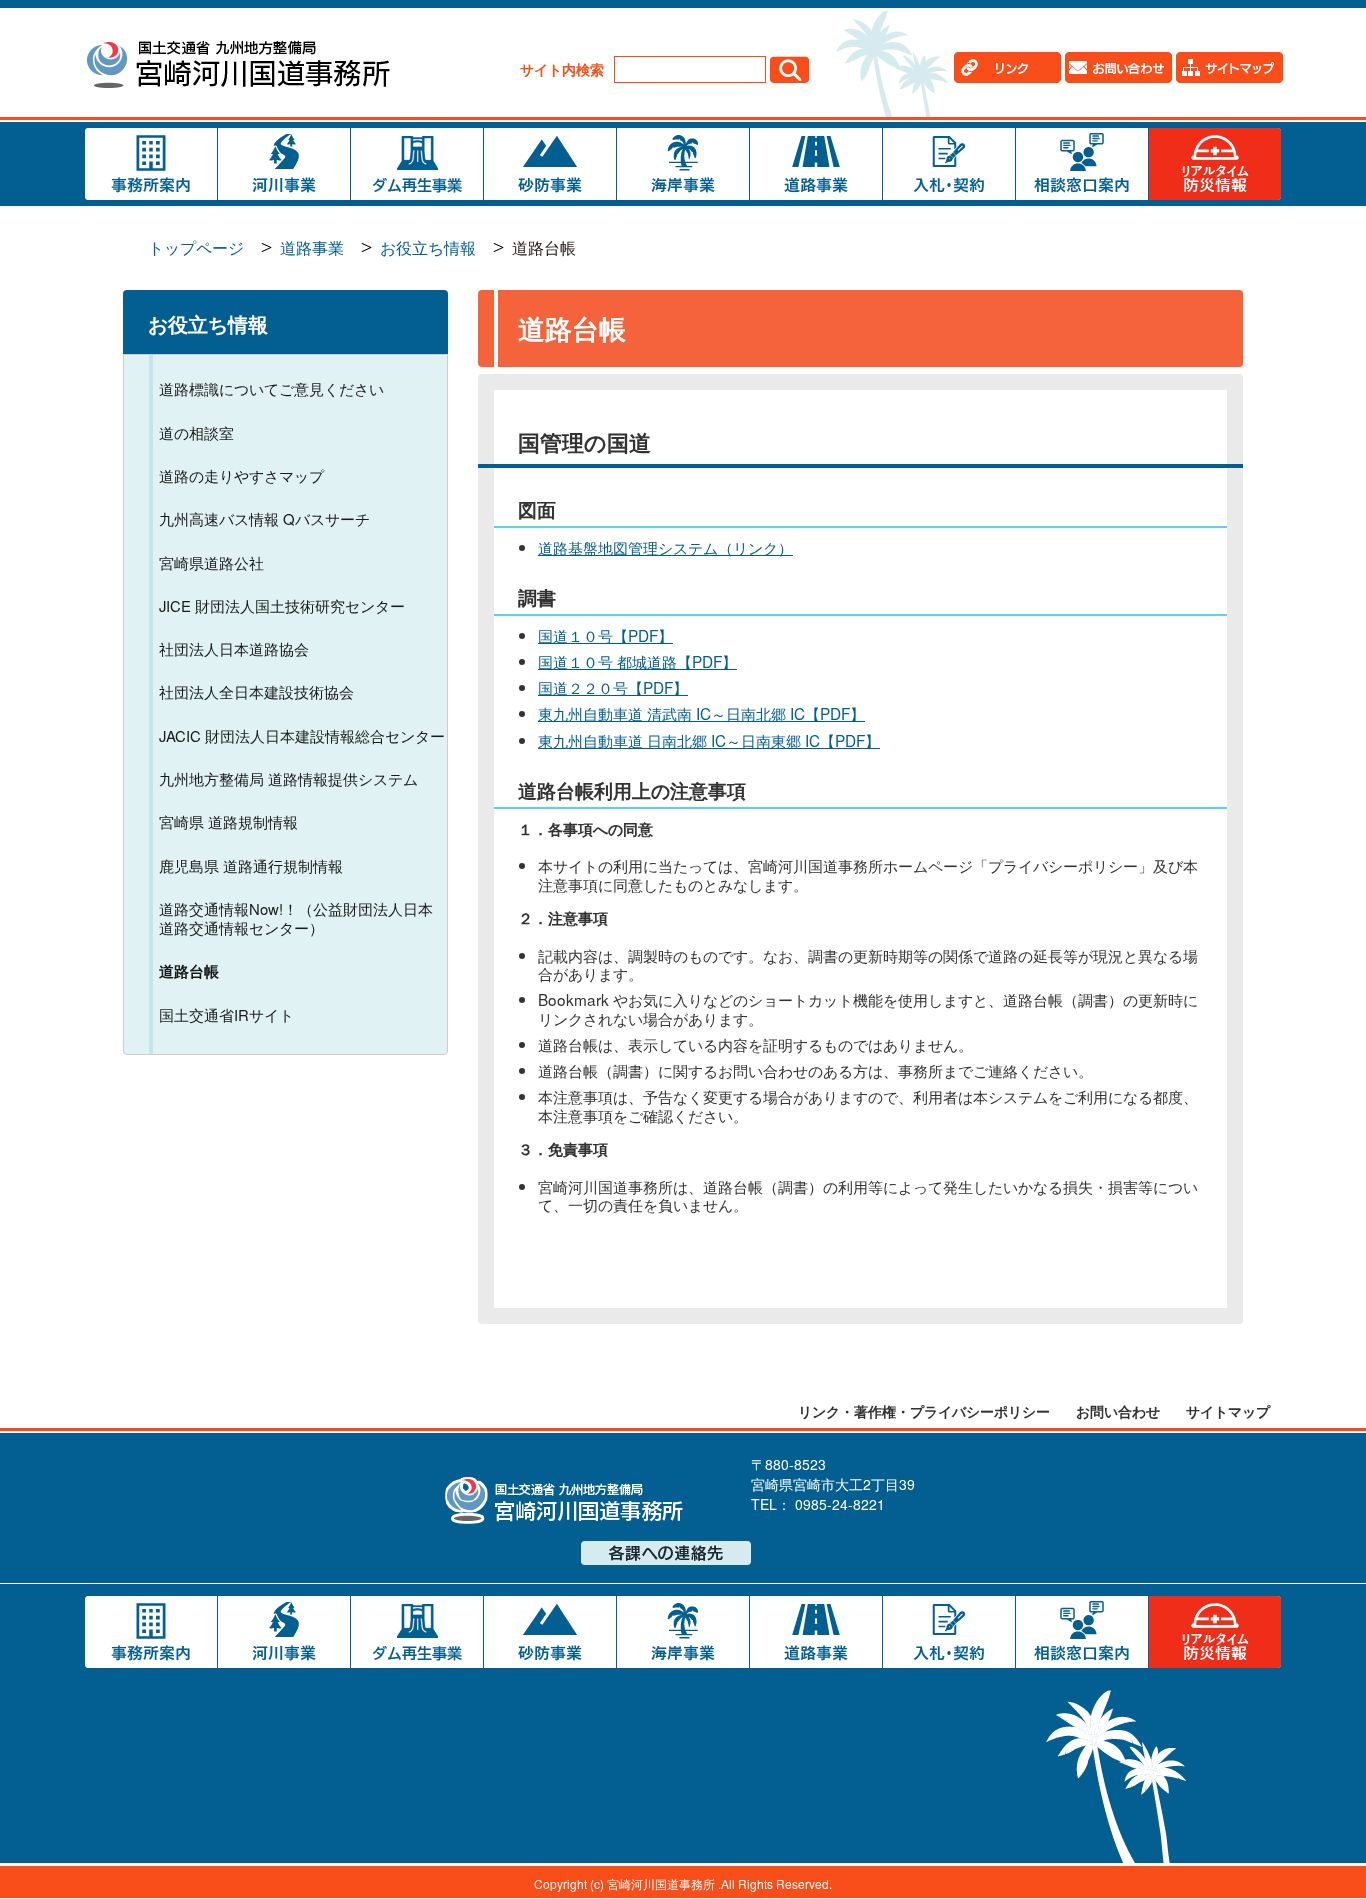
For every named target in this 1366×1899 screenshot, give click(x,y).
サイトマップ (1228, 1411)
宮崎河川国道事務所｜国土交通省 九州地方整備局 (237, 67)
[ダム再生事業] (417, 164)
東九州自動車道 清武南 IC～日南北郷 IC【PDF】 (701, 713)
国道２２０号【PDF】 (613, 687)
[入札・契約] (949, 164)
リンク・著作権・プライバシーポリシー (924, 1411)
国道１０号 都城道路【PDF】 (637, 661)
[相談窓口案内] (1082, 164)
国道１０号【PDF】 (605, 635)
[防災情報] (1215, 164)
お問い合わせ (1118, 1411)
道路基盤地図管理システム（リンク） (665, 547)
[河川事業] (284, 164)
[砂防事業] (550, 164)
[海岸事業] (683, 164)
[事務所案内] (151, 164)
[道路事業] (816, 164)
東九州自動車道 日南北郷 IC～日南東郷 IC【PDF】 (709, 740)
